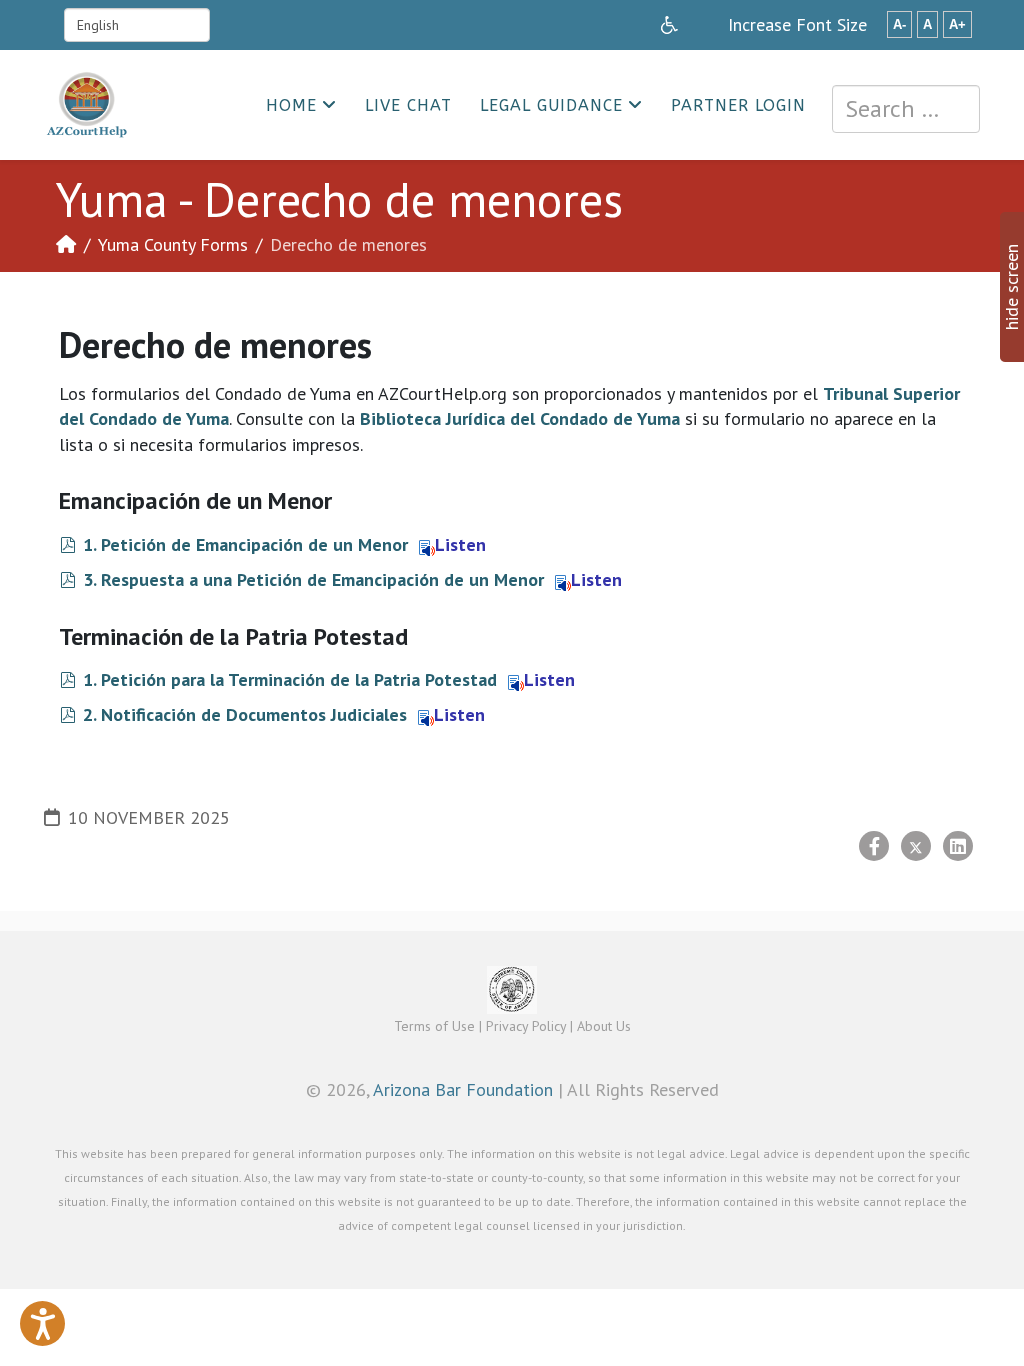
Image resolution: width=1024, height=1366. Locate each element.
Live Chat (408, 105)
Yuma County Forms (173, 244)
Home (291, 105)
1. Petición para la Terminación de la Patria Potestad (290, 679)
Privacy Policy (526, 1026)
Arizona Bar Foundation (463, 1089)
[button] (42, 1323)
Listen (460, 544)
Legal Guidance (551, 105)
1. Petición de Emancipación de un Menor (245, 544)
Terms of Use (434, 1026)
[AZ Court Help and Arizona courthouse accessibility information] (669, 25)
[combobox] (906, 109)
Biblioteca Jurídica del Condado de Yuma (520, 418)
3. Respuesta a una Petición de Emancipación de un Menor (313, 579)
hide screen (1011, 287)
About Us (604, 1026)
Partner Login (738, 105)
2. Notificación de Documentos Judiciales (245, 714)
